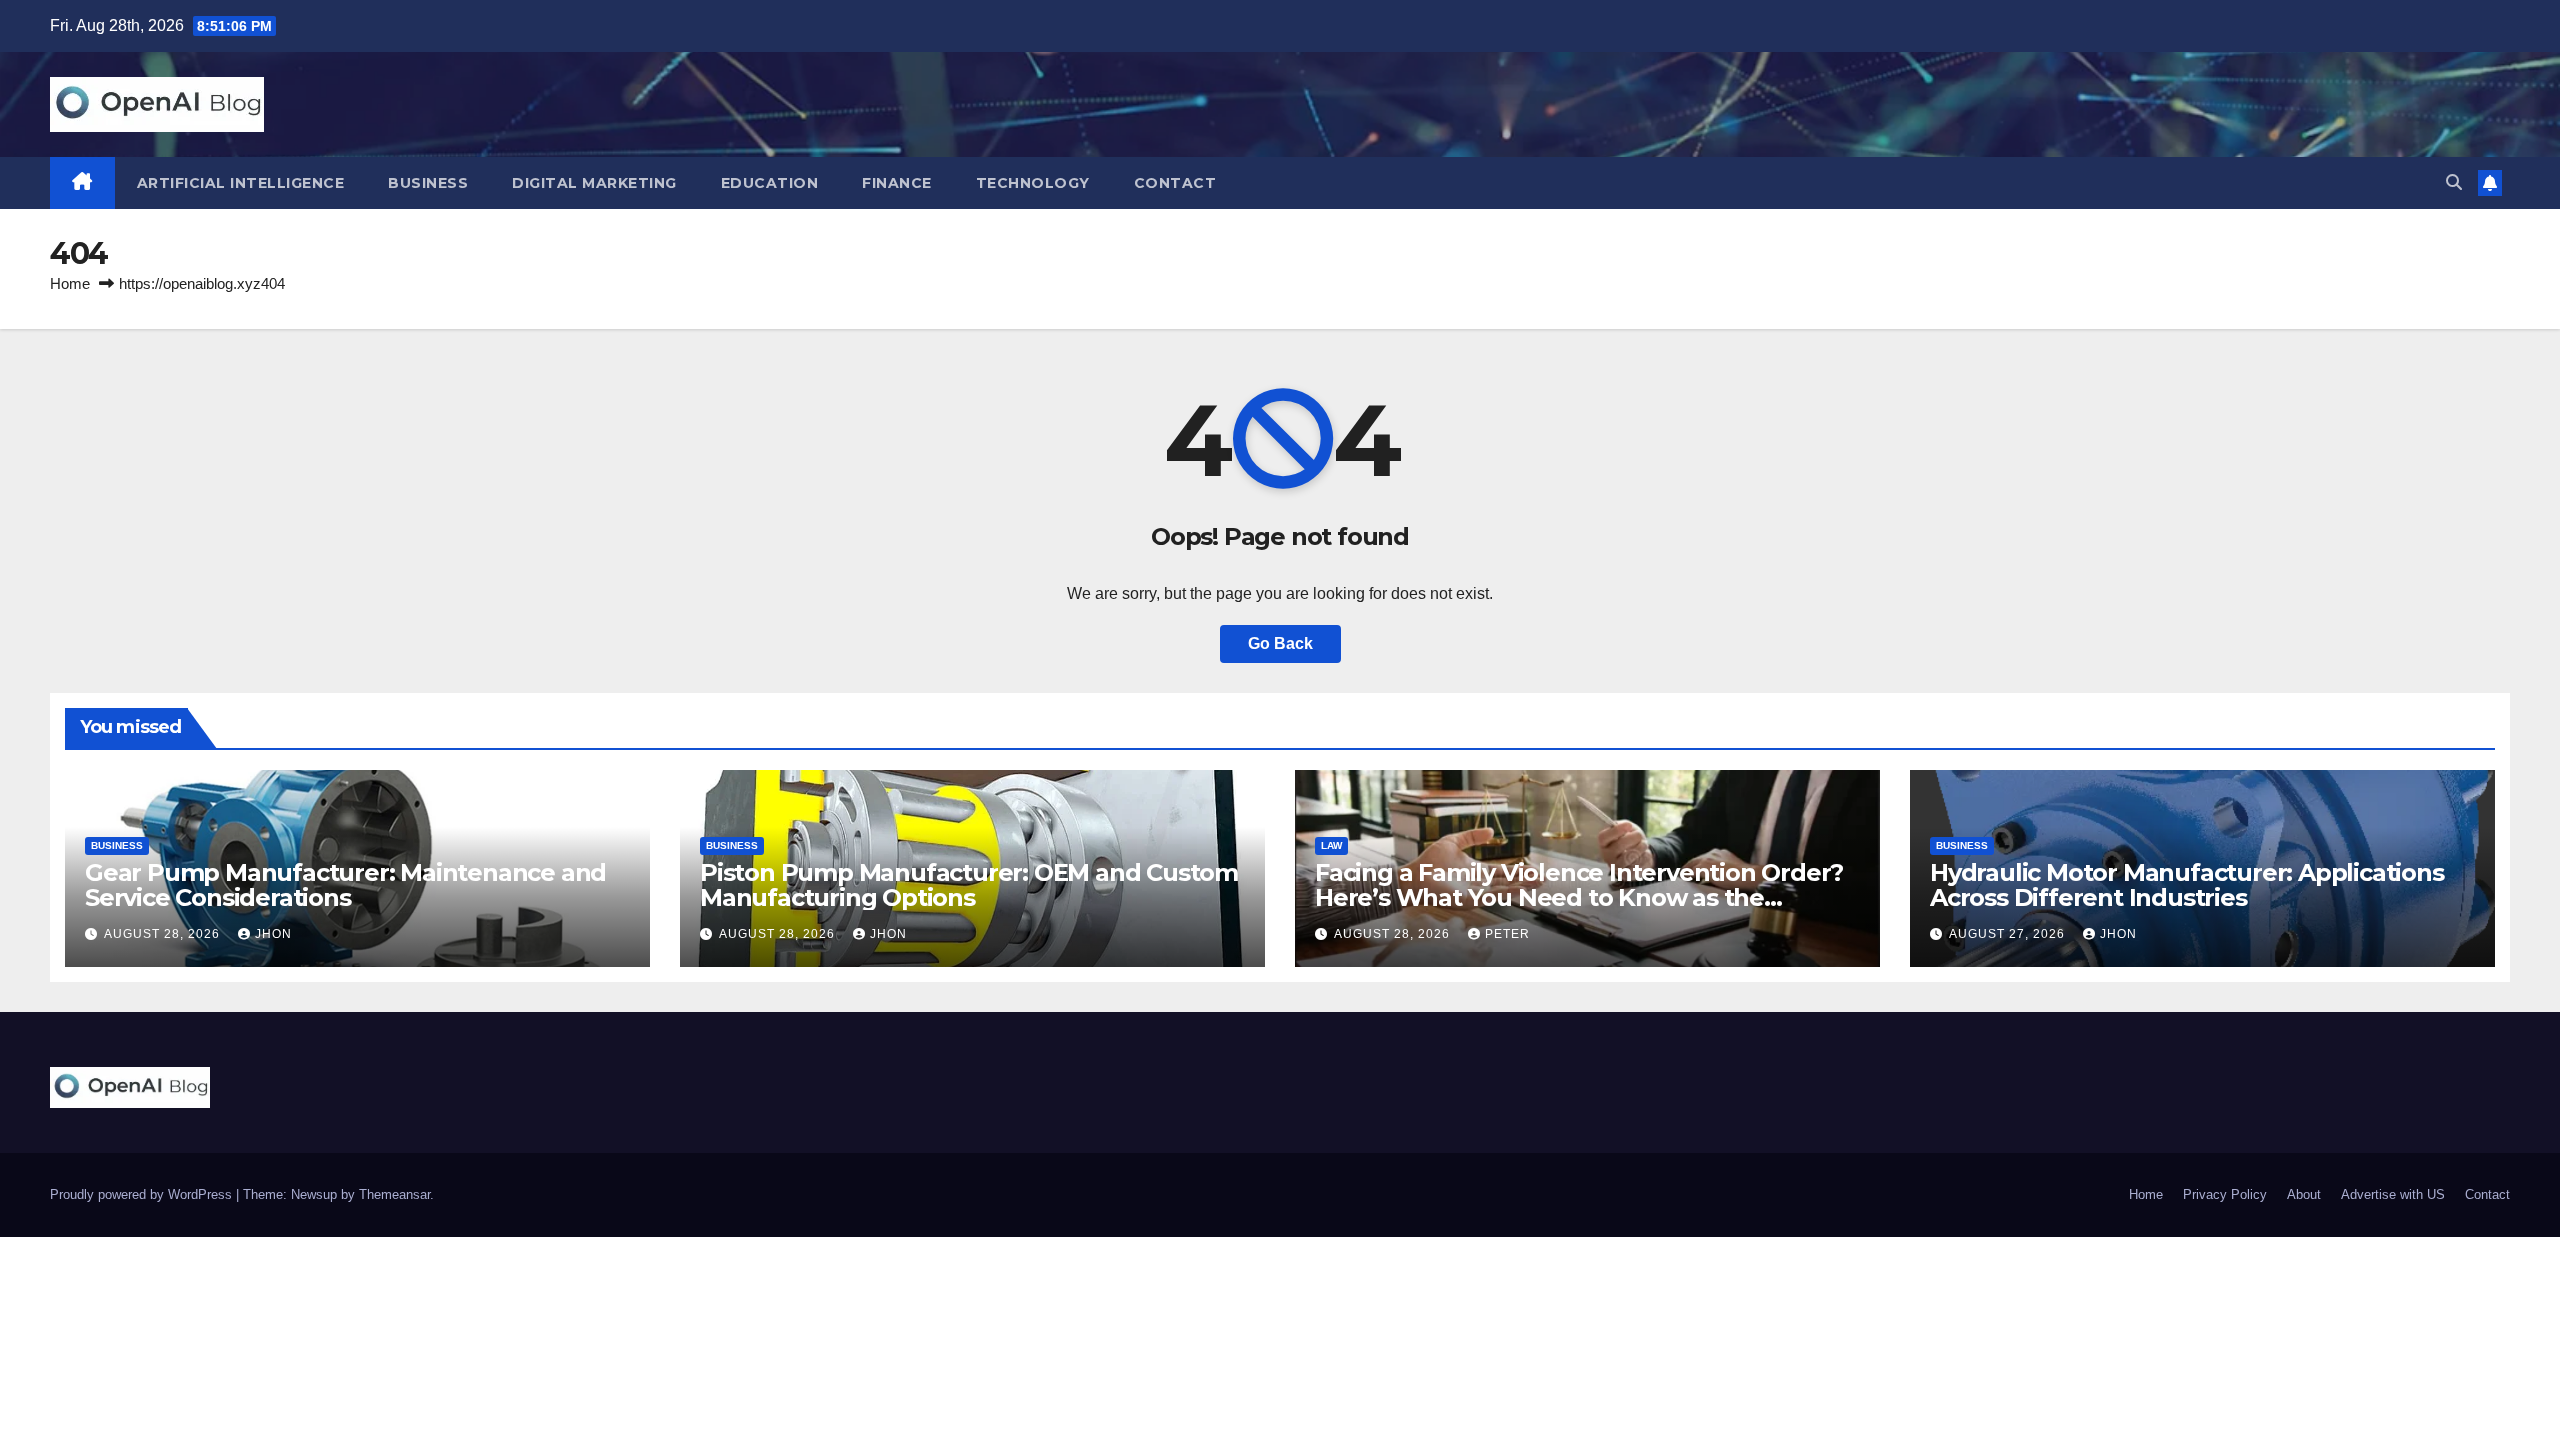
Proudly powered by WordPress (143, 1194)
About (2304, 1194)
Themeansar (394, 1194)
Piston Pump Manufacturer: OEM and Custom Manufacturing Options (969, 885)
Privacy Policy (2225, 1194)
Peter (1507, 934)
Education (770, 183)
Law (1331, 845)
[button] (2454, 182)
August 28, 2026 (164, 934)
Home (70, 283)
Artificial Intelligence (241, 183)
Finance (897, 183)
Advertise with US (2393, 1194)
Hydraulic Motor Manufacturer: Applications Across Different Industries (2187, 885)
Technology (1033, 183)
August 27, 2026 (2009, 934)
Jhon (273, 934)
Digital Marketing (594, 183)
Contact (1175, 183)
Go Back (1280, 643)
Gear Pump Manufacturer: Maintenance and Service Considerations (345, 885)
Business (428, 183)
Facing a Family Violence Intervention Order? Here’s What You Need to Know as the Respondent (1579, 897)
